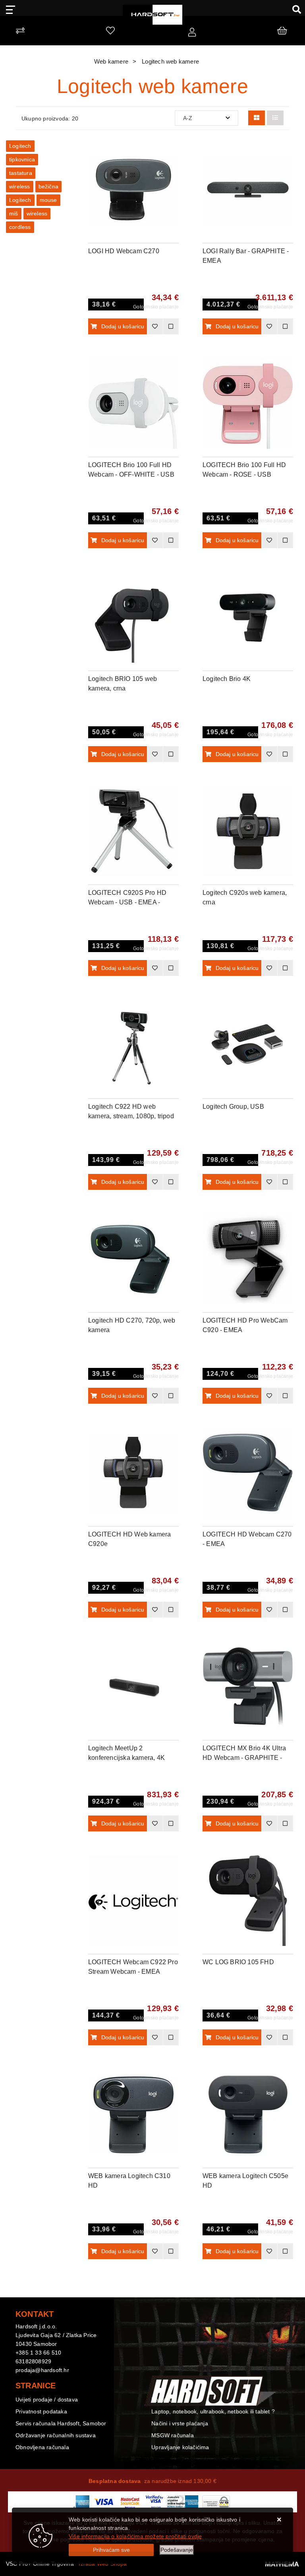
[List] (275, 118)
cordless (20, 227)
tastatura (21, 173)
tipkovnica (22, 159)
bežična (48, 186)
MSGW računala (173, 2435)
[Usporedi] (173, 152)
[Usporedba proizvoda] (171, 326)
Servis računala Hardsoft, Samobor (61, 2423)
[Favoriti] (155, 326)
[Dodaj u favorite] (173, 172)
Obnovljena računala (42, 2447)
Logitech (20, 146)
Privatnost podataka (41, 2411)
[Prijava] (192, 33)
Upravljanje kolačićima (180, 2447)
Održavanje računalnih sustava (56, 2435)
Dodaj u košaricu (123, 326)
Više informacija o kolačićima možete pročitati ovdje (135, 2536)
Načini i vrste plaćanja (180, 2423)
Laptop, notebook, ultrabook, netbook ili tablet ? (213, 2411)
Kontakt (161, 2399)
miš (14, 213)
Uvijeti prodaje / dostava (47, 2399)
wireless (20, 186)
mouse (48, 200)
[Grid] (257, 118)
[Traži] (294, 9)
